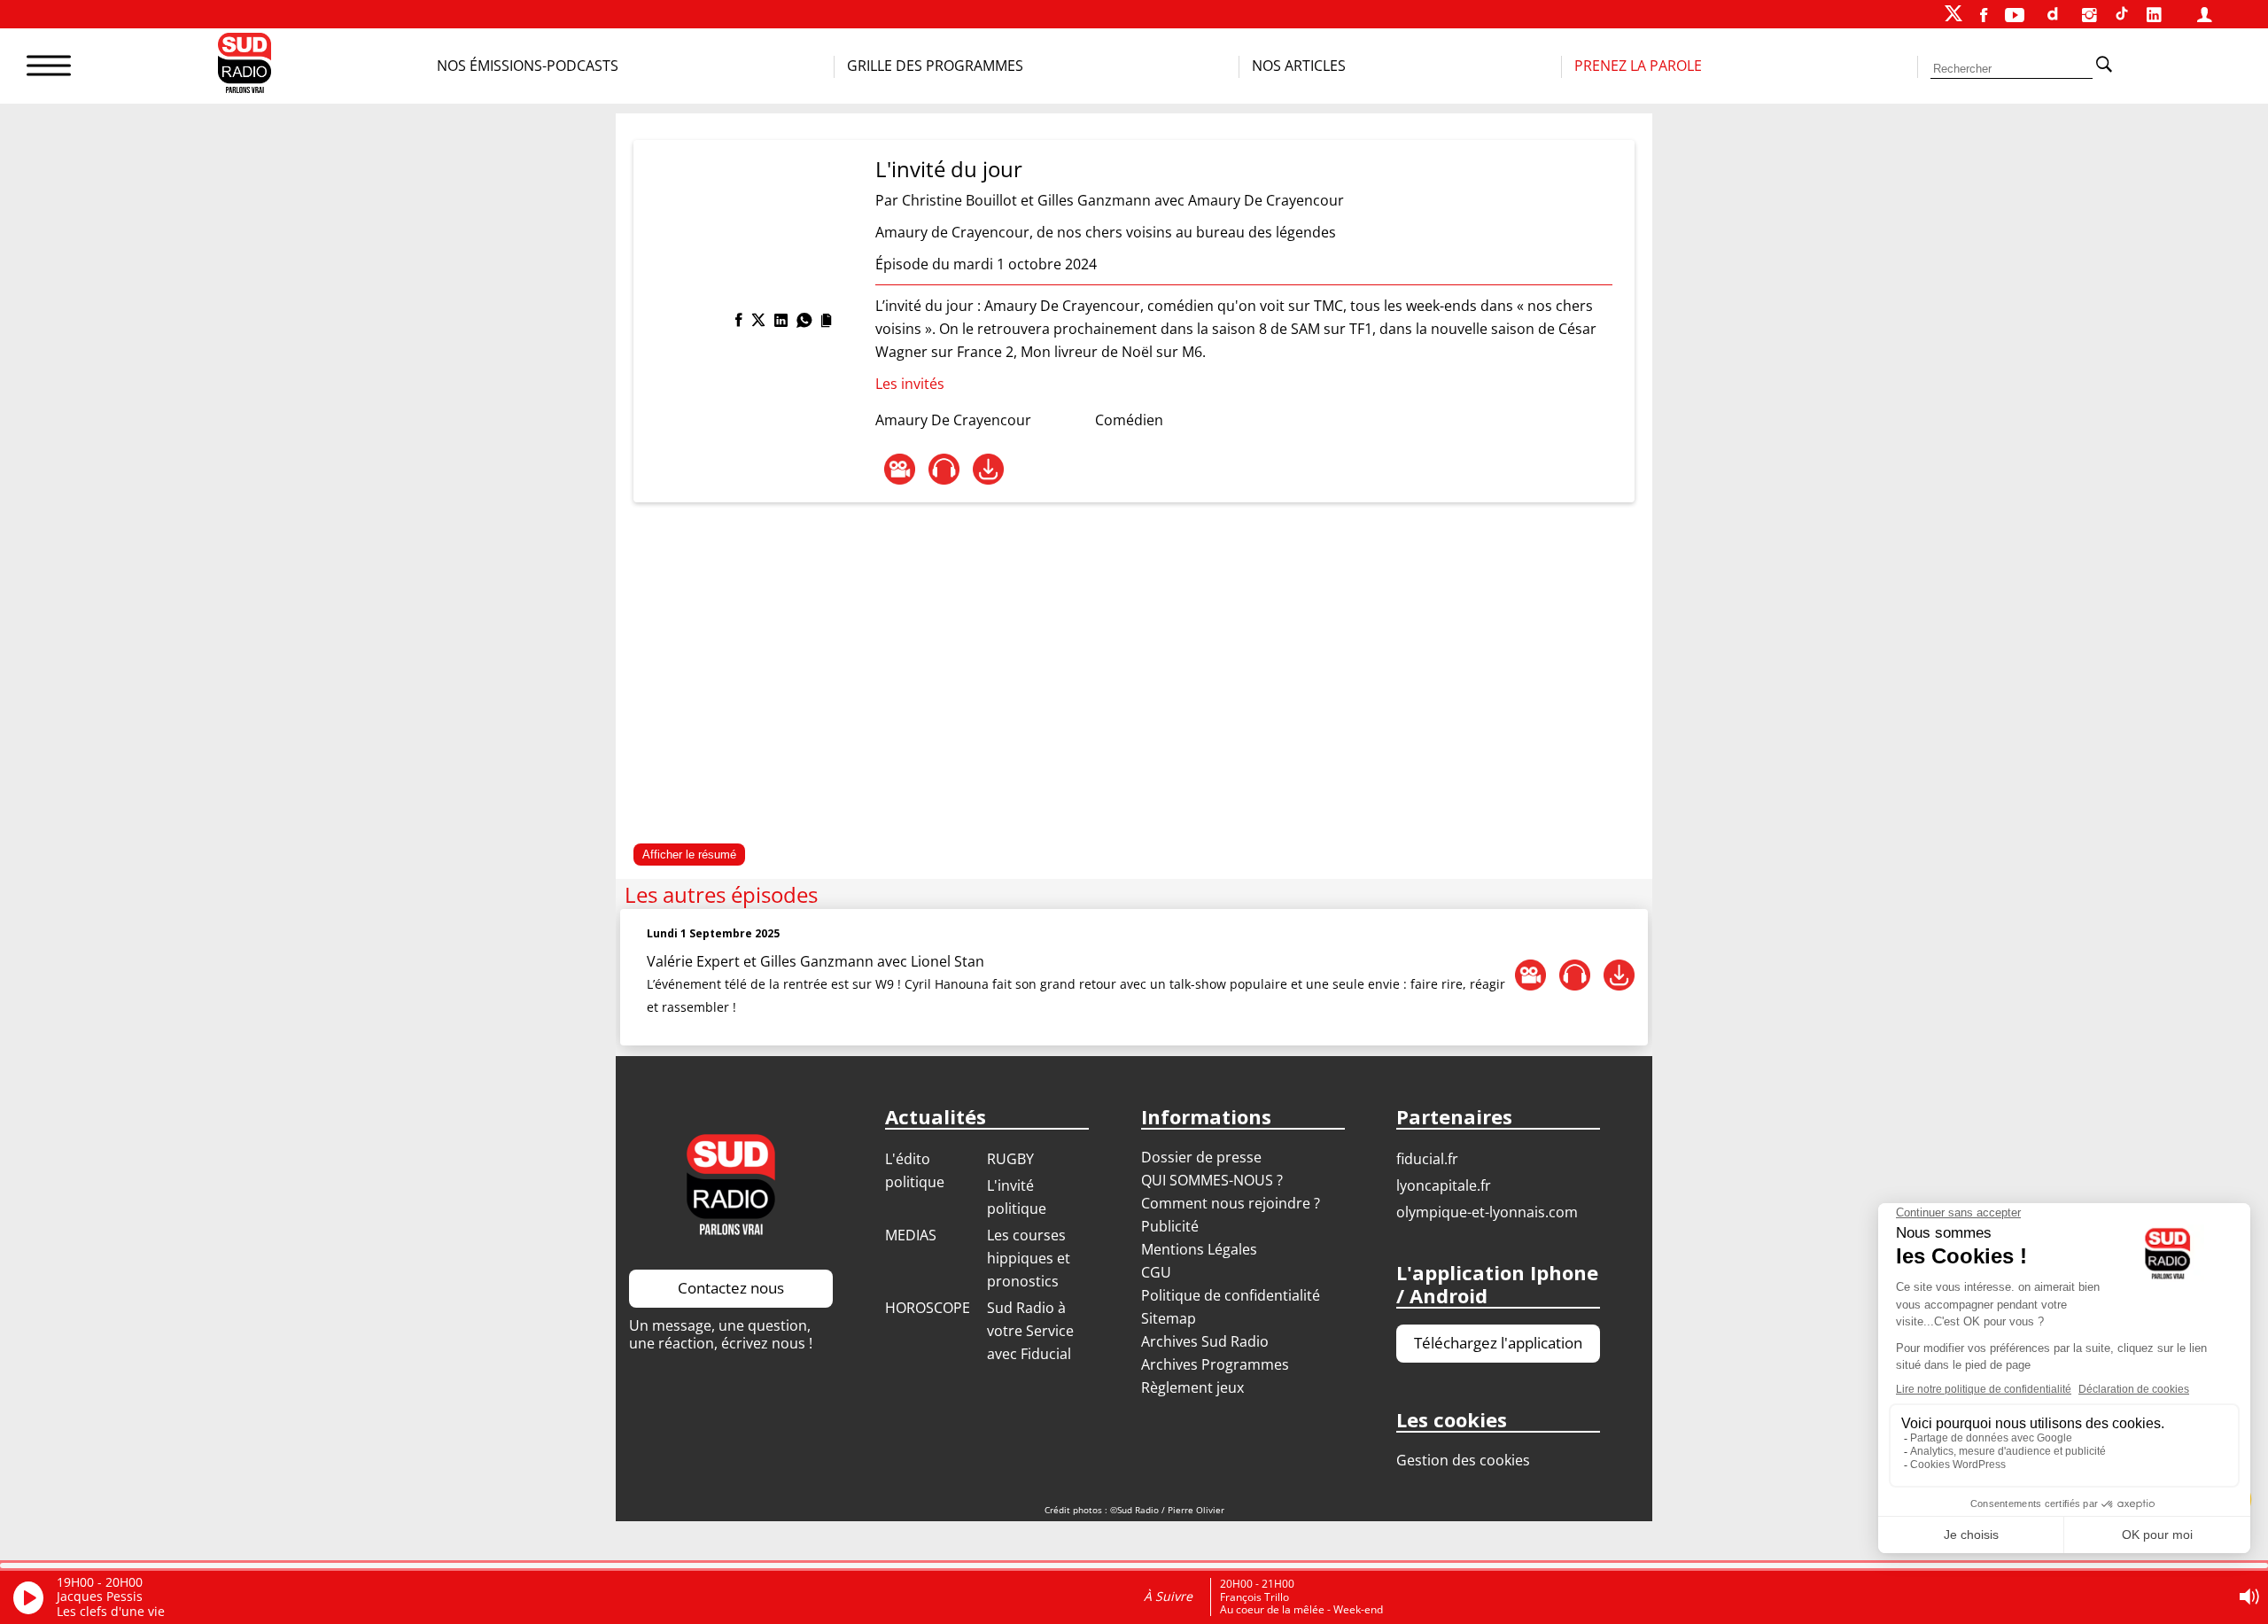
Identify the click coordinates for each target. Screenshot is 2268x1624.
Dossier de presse (1201, 1157)
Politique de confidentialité (1231, 1295)
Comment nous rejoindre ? (1232, 1203)
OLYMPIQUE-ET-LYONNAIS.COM (1487, 1212)
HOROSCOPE (928, 1308)
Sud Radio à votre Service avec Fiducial (1030, 1331)
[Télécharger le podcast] (988, 469)
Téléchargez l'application (1498, 1343)
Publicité (1170, 1226)
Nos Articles (1299, 66)
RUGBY (1010, 1159)
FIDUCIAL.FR (1427, 1159)
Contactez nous (731, 1288)
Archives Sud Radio (1205, 1341)
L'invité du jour (949, 169)
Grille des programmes (935, 66)
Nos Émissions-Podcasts (528, 66)
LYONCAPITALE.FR (1444, 1185)
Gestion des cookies (1463, 1460)
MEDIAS (911, 1235)
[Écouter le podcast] (944, 469)
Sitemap (1169, 1318)
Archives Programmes (1215, 1364)
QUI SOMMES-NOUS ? (1212, 1180)
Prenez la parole (1638, 66)
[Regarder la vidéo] (900, 469)
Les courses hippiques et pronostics (1029, 1258)
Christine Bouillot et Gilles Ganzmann (1026, 200)
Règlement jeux (1192, 1387)
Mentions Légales (1199, 1249)
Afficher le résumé (689, 855)
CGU (1156, 1272)
